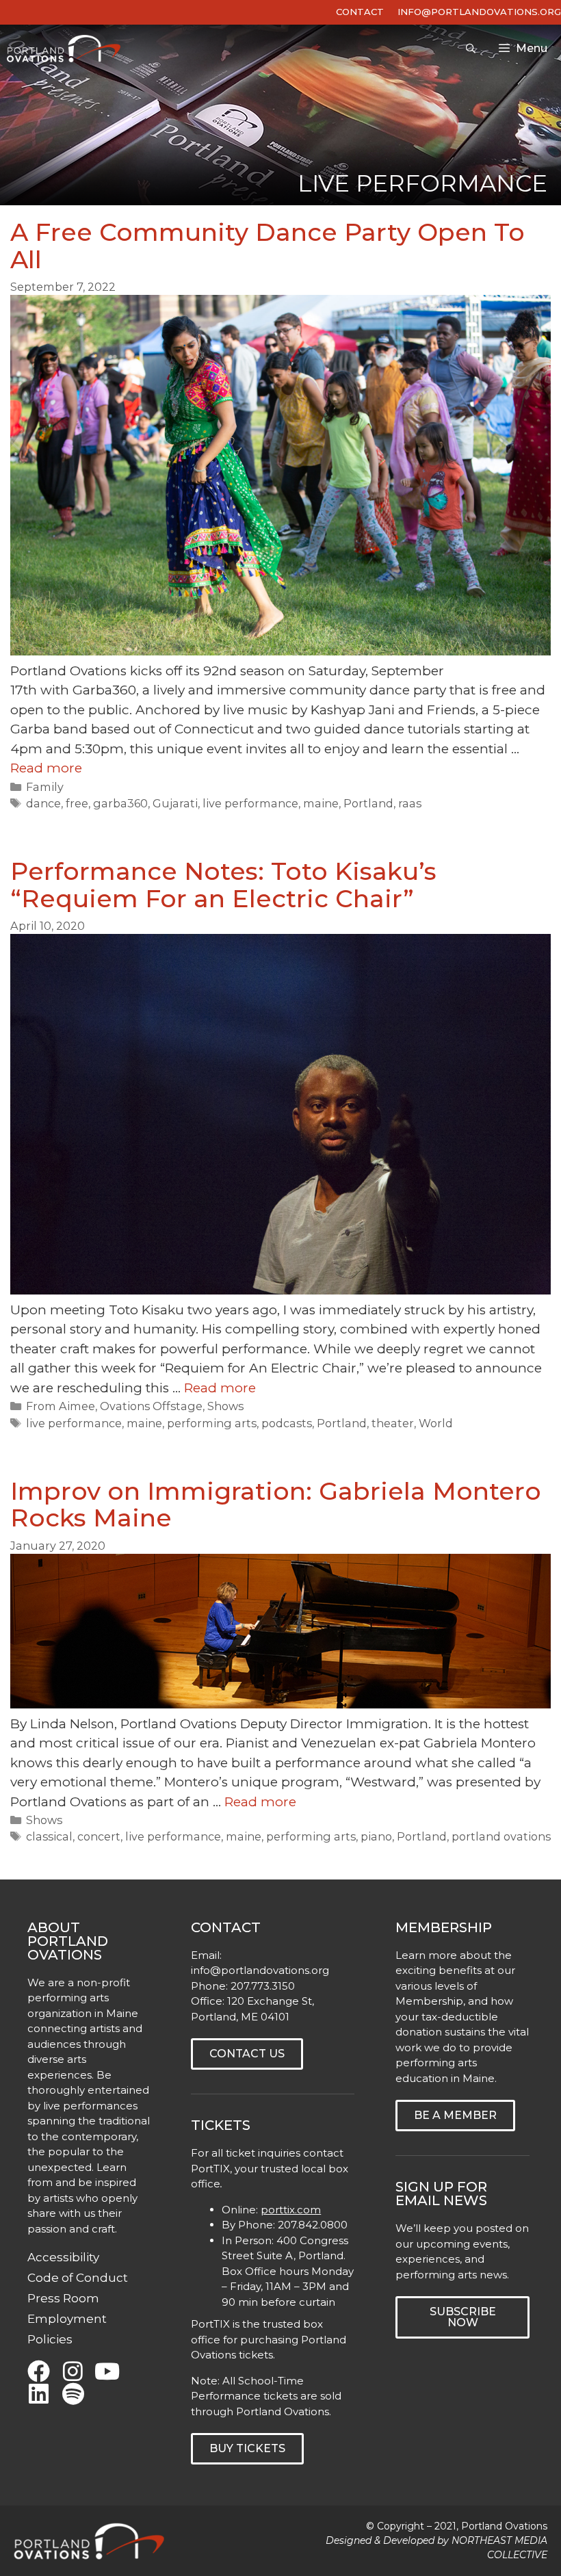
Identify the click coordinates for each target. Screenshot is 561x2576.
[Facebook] (39, 2371)
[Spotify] (73, 2394)
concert (99, 1836)
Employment (67, 2319)
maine (321, 803)
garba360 (120, 803)
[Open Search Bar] (471, 49)
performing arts (212, 1423)
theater (393, 1423)
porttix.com (291, 2210)
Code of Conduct (78, 2278)
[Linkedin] (39, 2394)
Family (45, 787)
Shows (225, 1406)
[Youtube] (107, 2371)
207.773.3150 (263, 1986)
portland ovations (501, 1836)
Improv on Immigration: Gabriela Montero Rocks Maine (276, 1505)
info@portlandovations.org (260, 1970)
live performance (250, 803)
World (436, 1423)
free (77, 803)
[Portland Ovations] (67, 49)
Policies (50, 2339)
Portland (368, 803)
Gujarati (175, 803)
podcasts (287, 1423)
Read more (46, 768)
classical (49, 1836)
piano (376, 1836)
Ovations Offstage (151, 1406)
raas (410, 803)
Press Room (63, 2298)
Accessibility (63, 2257)
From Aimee (61, 1406)
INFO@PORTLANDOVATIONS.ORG (479, 12)
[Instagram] (73, 2371)
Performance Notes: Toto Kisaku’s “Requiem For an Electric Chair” (223, 885)
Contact (360, 12)
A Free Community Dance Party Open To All (268, 246)
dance (43, 803)
